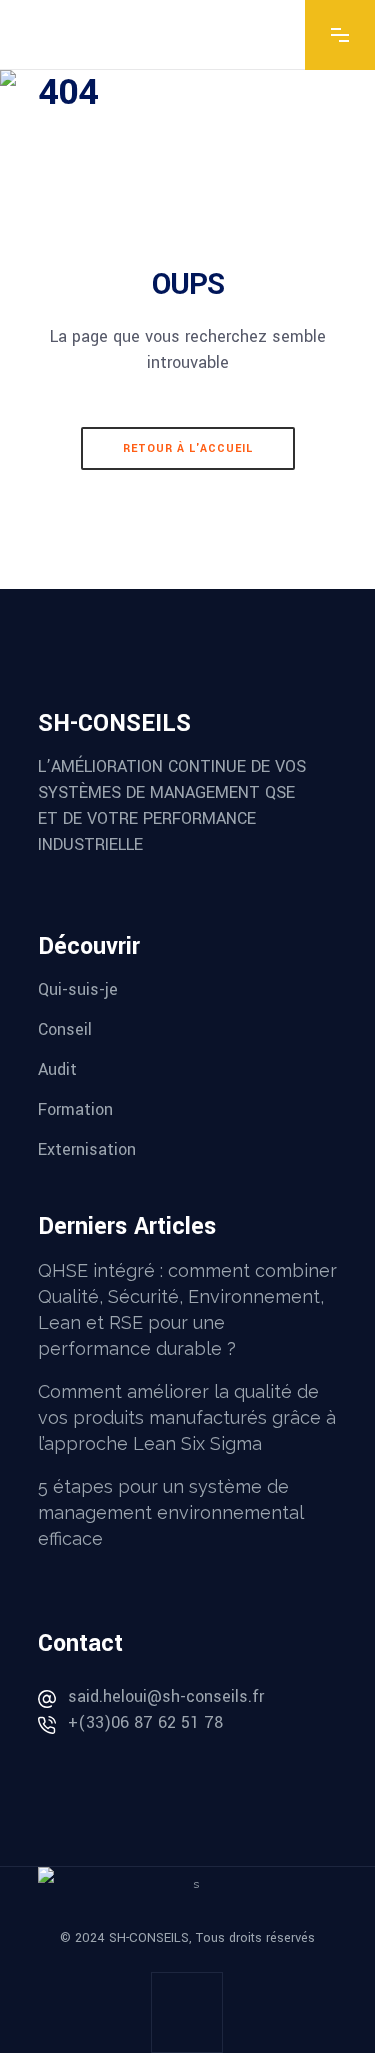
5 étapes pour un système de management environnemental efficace (170, 1512)
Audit (57, 1069)
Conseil (65, 1029)
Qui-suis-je (78, 989)
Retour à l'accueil (188, 448)
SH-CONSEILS (149, 1938)
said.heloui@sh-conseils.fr (166, 1696)
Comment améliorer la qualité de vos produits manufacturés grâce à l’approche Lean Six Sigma (187, 1417)
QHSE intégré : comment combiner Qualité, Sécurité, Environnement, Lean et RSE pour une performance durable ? (187, 1309)
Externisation (87, 1149)
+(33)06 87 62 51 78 (145, 1722)
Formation (75, 1109)
